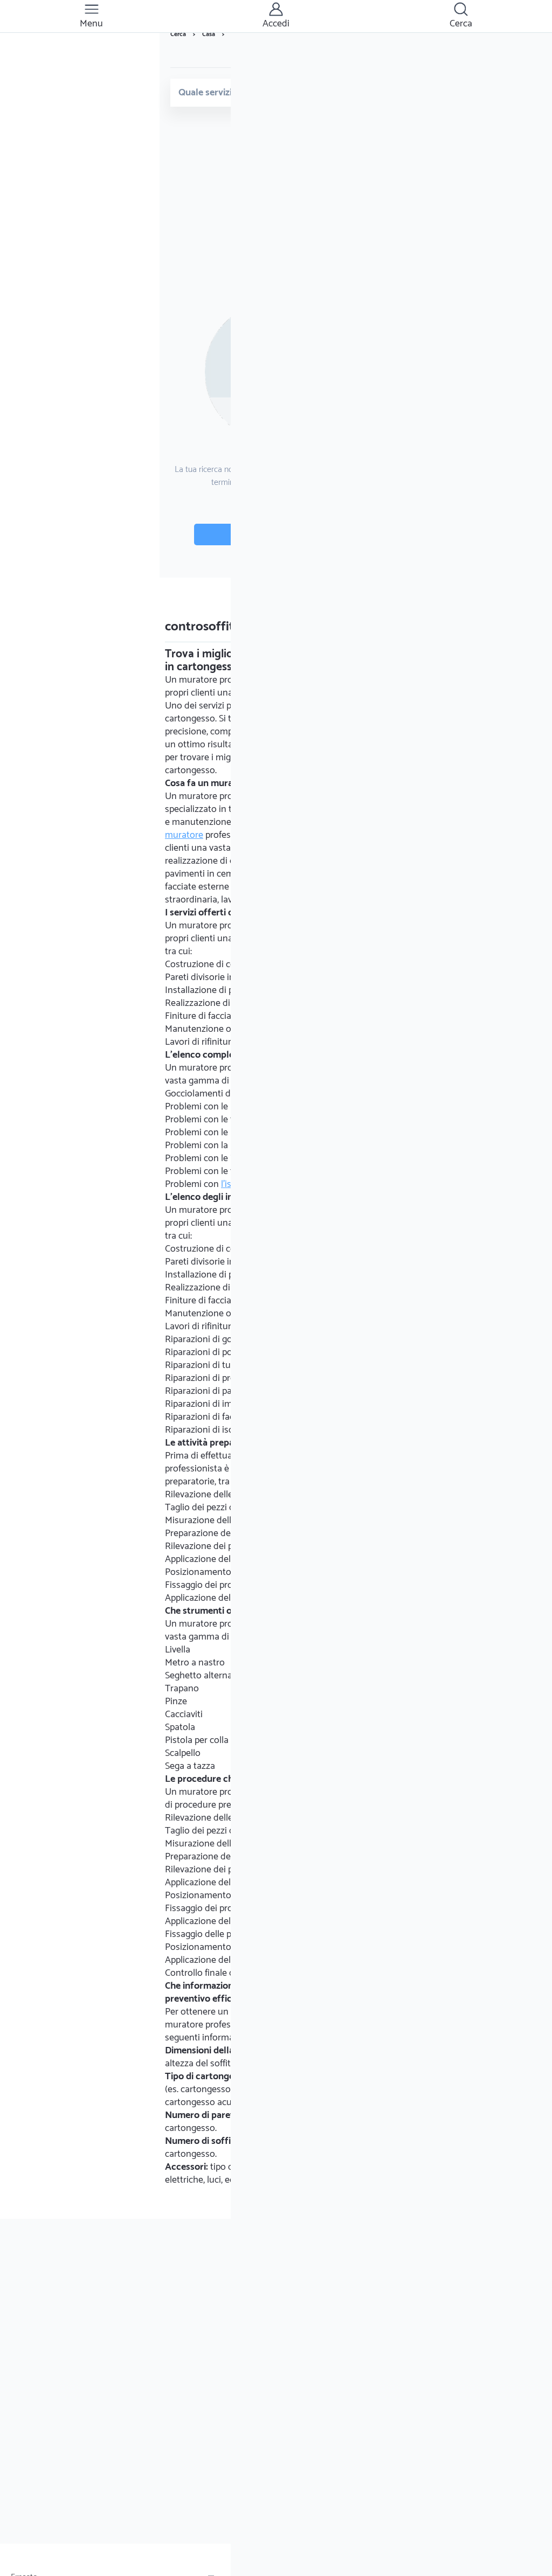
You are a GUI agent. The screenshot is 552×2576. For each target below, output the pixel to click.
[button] (91, 16)
